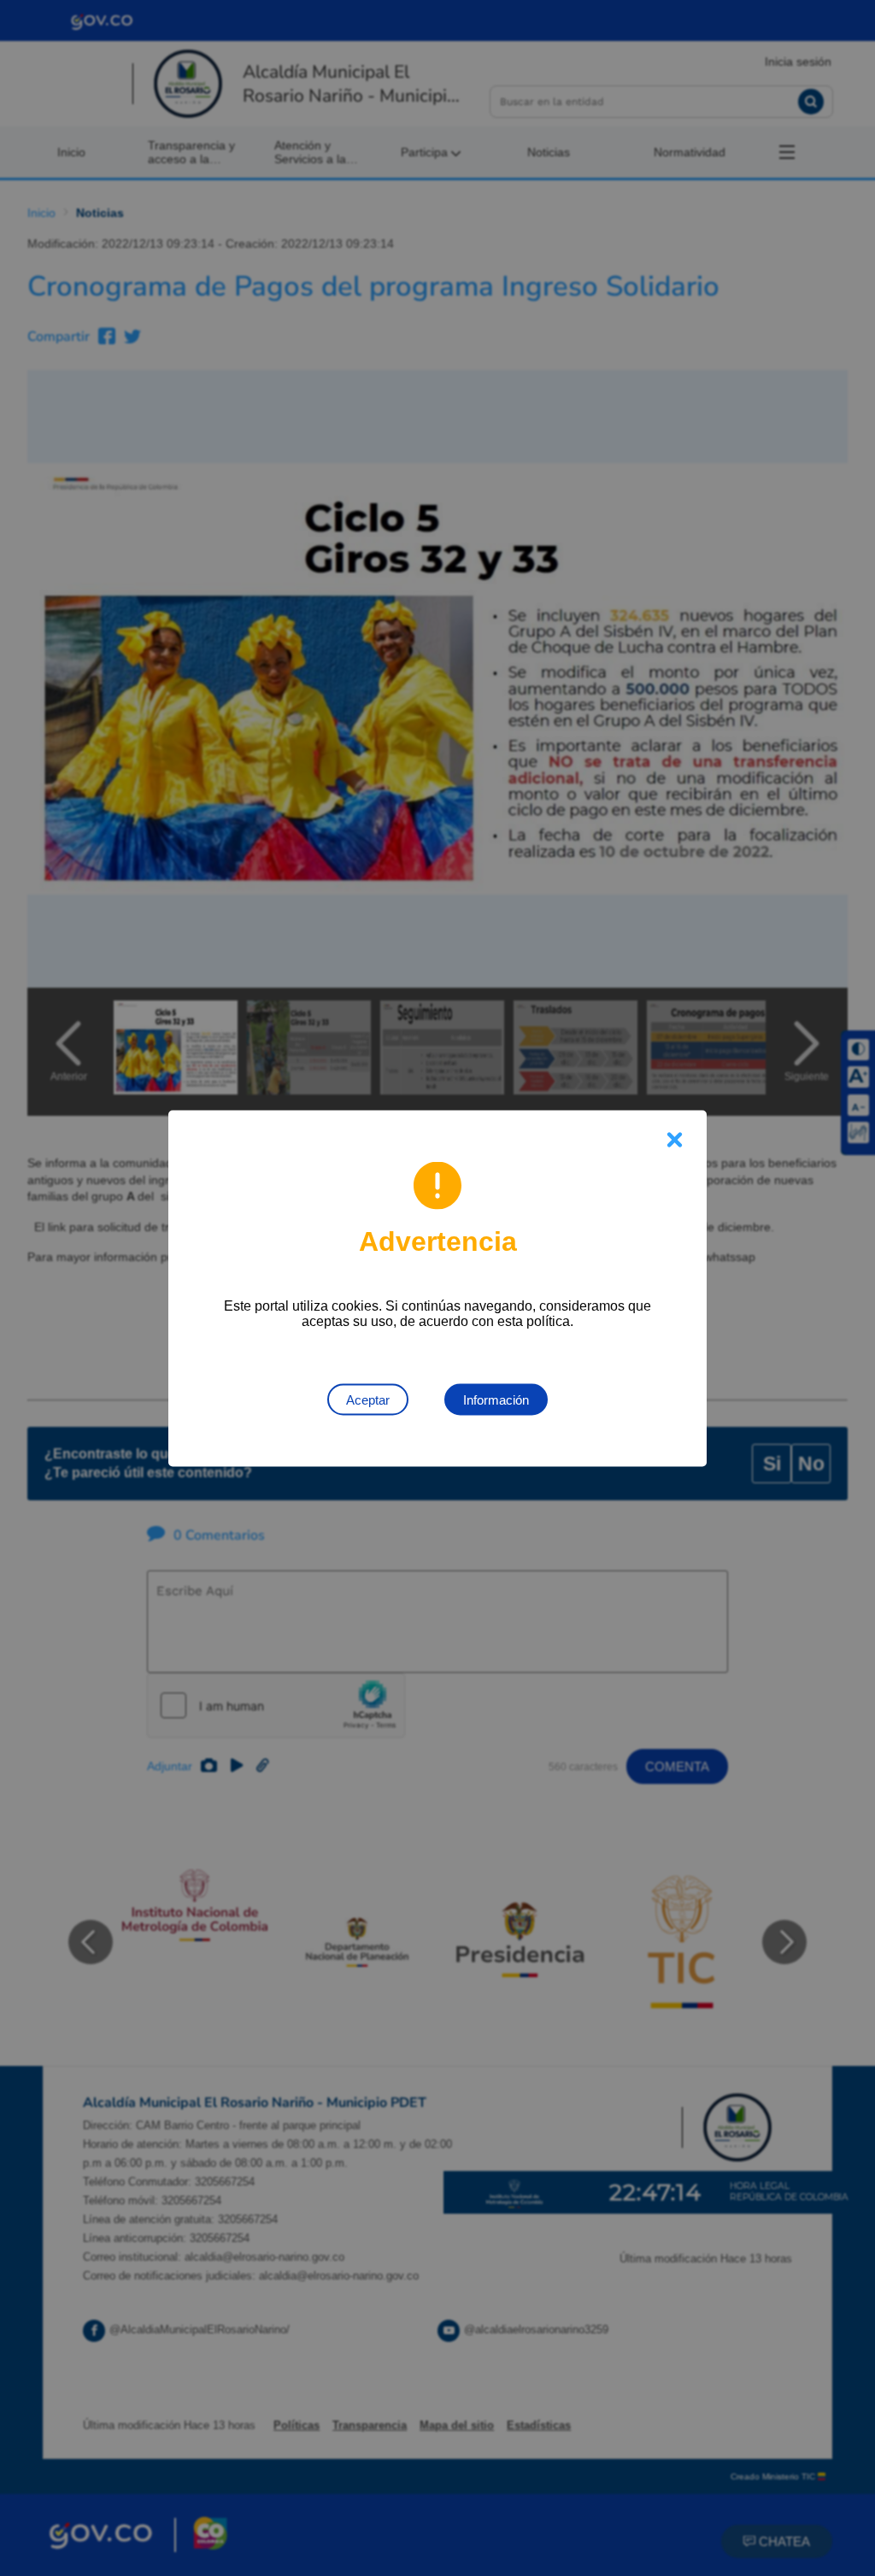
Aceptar (368, 1399)
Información (496, 1399)
